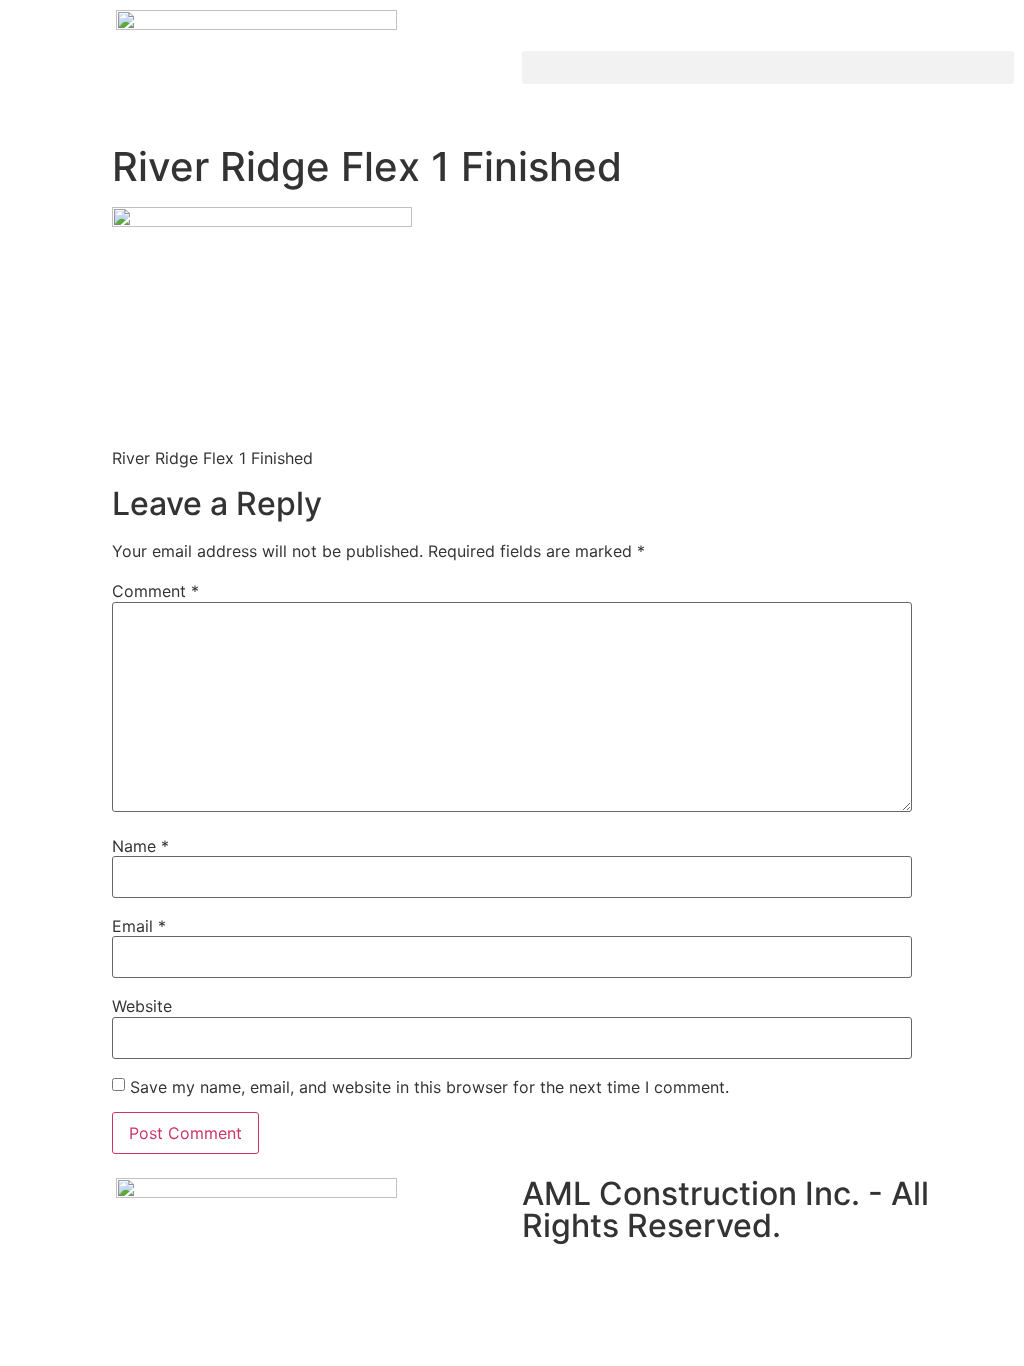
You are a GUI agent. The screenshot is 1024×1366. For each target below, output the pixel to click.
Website (142, 1006)
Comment (155, 591)
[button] (768, 67)
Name (140, 846)
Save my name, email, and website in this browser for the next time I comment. (429, 1087)
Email (139, 926)
